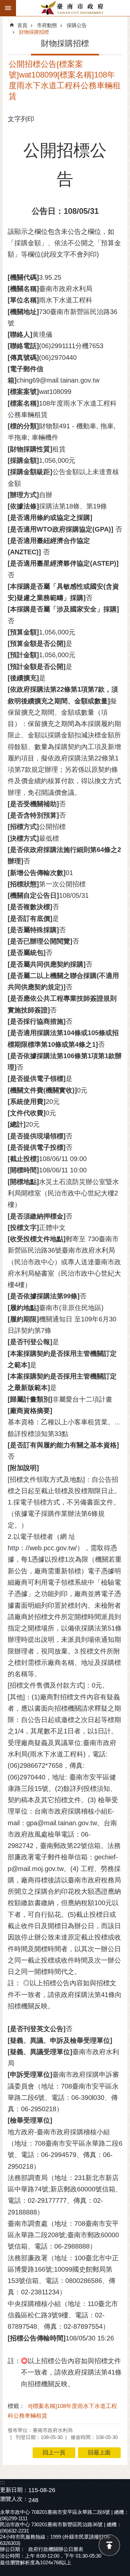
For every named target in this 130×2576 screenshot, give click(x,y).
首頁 (22, 25)
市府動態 (47, 25)
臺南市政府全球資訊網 (73, 8)
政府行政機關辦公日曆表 (56, 2549)
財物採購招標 (34, 32)
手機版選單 (8, 8)
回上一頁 (54, 2453)
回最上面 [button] (99, 2453)
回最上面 (109, 2545)
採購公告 (77, 25)
